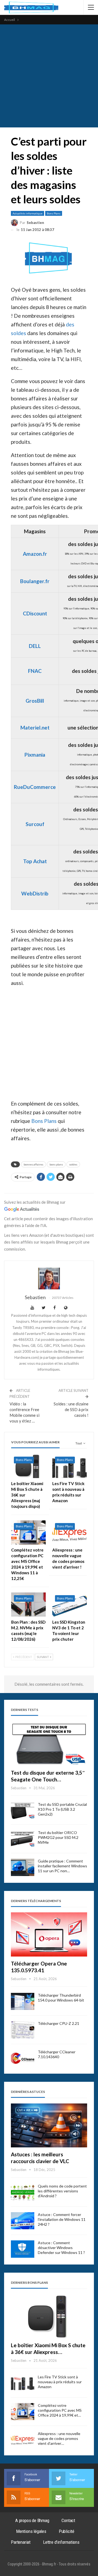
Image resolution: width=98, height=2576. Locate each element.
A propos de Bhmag (32, 2520)
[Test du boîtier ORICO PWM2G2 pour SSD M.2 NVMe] (23, 1839)
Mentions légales (31, 2531)
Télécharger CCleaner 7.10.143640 (57, 2054)
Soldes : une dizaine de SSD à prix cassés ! (71, 1409)
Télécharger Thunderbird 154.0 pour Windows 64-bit (61, 1998)
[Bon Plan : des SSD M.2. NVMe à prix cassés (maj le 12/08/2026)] (28, 1605)
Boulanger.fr (35, 581)
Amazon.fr (35, 554)
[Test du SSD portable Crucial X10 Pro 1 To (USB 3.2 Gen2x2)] (23, 1811)
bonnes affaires (33, 1164)
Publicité (67, 2531)
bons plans (56, 1164)
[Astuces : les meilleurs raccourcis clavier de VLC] (49, 2125)
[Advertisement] (49, 76)
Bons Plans (54, 213)
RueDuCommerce (35, 787)
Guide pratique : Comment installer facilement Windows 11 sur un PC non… (62, 1866)
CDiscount (35, 613)
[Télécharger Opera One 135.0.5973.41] (49, 1934)
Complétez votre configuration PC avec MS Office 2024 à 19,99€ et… (60, 2410)
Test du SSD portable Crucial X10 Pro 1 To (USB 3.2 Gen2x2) (62, 1809)
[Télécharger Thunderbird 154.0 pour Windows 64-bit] (23, 2002)
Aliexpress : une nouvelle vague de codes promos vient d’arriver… (59, 2438)
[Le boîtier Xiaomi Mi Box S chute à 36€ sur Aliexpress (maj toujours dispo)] (28, 1466)
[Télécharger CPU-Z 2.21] (23, 2030)
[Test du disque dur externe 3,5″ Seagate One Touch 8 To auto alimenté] (49, 1743)
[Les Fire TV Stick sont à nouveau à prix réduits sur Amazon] (70, 1466)
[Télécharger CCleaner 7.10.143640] (23, 2058)
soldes (73, 1164)
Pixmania (35, 755)
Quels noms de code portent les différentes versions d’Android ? (62, 2191)
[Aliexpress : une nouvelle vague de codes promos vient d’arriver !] (70, 1532)
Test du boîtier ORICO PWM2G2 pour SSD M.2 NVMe (58, 1837)
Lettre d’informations (61, 2542)
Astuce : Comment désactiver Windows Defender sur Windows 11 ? (61, 2248)
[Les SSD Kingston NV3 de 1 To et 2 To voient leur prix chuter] (70, 1605)
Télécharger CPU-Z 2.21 (59, 2023)
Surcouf (35, 824)
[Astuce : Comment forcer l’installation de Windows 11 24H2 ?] (23, 2221)
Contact (68, 2520)
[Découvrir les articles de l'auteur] (49, 1279)
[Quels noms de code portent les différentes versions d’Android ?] (23, 2192)
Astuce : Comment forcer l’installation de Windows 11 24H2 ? (62, 2219)
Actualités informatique (27, 213)
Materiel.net (35, 727)
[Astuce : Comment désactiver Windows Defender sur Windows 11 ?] (23, 2249)
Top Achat (35, 861)
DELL (35, 646)
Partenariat (21, 2542)
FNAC (35, 671)
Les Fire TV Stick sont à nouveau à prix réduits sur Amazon (60, 2382)
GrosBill (35, 701)
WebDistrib (35, 893)
